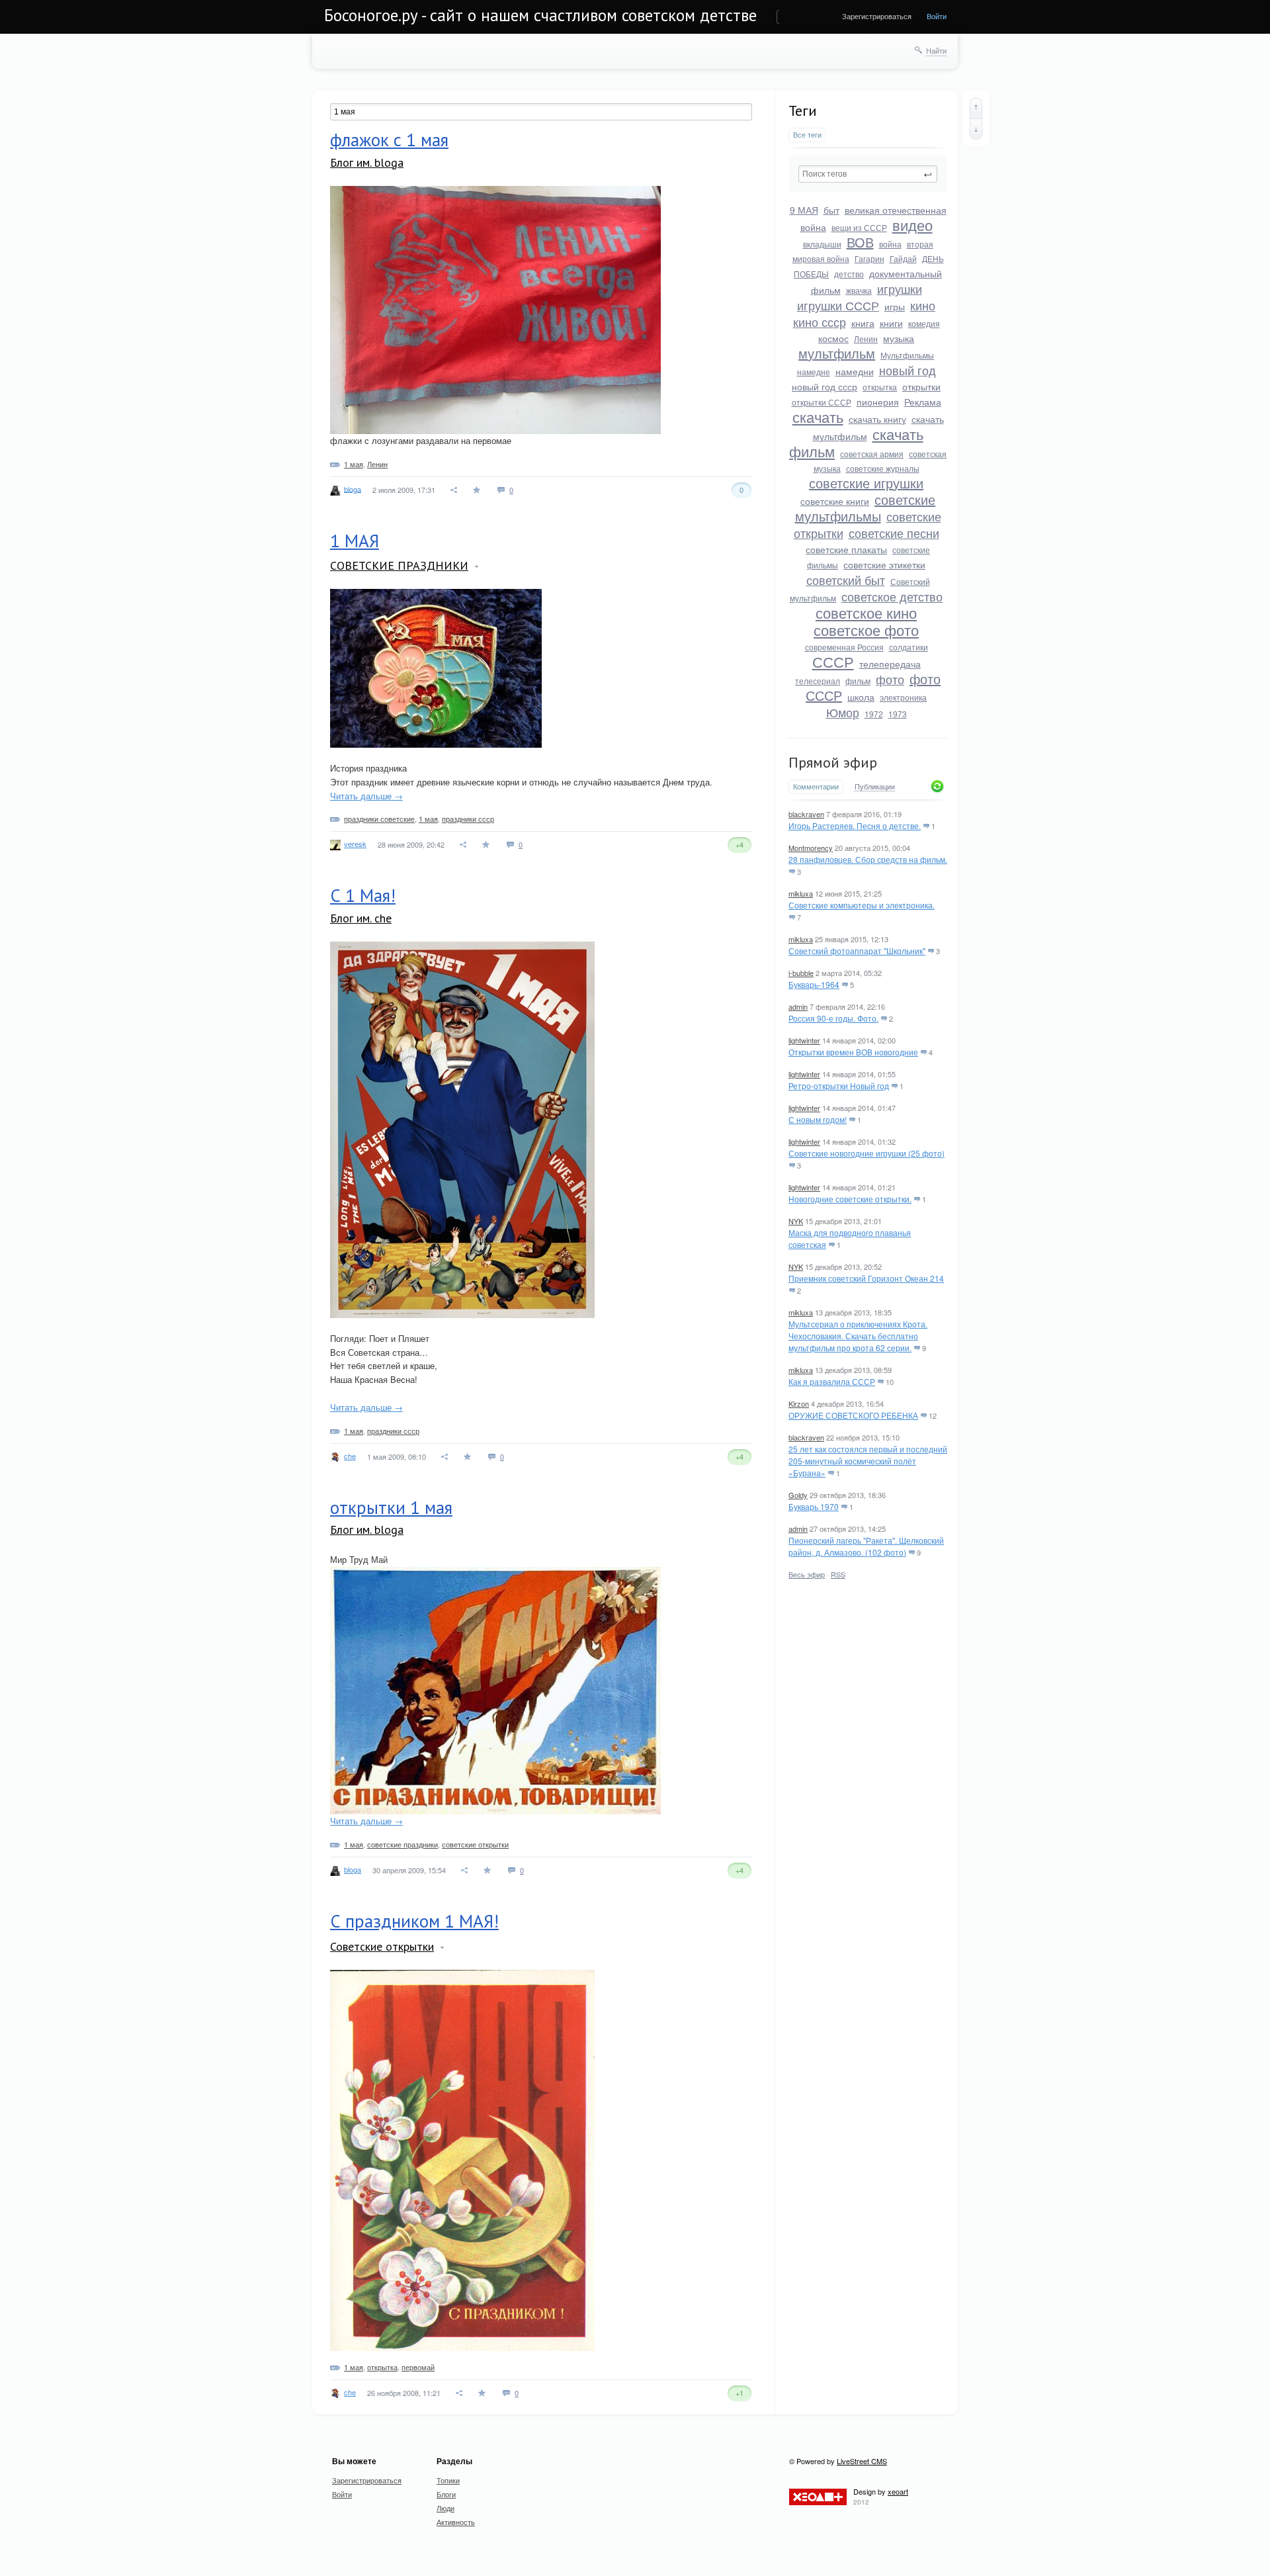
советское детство (892, 596)
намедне (814, 372)
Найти (936, 50)
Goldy (798, 1495)
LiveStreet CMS (862, 2461)
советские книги (835, 501)
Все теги (807, 135)
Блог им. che (361, 918)
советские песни (894, 533)
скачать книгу (877, 419)
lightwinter (804, 1040)
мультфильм (837, 353)
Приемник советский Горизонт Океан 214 (866, 1278)
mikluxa (801, 893)
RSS (838, 1574)
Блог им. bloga (367, 162)
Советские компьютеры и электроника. (862, 905)
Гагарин (869, 258)
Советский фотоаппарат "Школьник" (857, 951)
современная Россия (844, 647)
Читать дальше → (366, 796)
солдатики (909, 647)
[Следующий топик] (976, 129)
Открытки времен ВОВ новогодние (853, 1052)
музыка (899, 338)
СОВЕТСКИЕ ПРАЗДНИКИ (399, 565)
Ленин (866, 338)
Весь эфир (807, 1574)
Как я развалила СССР (832, 1381)
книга (863, 323)
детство (849, 274)
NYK (796, 1221)
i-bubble (801, 973)
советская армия (872, 454)
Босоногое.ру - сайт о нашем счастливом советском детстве (540, 15)
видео (912, 225)
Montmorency (811, 848)
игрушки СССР (838, 305)
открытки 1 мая (391, 1507)
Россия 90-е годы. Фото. (833, 1018)
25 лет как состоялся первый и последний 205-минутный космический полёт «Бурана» (868, 1461)
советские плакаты (846, 549)
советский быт (846, 580)
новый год (908, 370)
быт (831, 210)
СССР (833, 661)
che (350, 1456)
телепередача (890, 664)
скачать (818, 417)
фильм (858, 681)
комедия (924, 323)
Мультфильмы (907, 355)
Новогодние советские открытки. (850, 1199)
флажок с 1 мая (389, 140)
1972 (874, 714)
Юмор (843, 712)
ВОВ (860, 242)
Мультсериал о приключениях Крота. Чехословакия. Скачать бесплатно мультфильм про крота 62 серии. (858, 1336)
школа (861, 697)
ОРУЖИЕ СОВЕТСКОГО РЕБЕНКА (853, 1415)
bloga (353, 488)
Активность (456, 2522)
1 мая (354, 464)
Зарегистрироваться (877, 16)
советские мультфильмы (866, 508)
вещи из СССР (859, 227)
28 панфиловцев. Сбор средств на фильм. (868, 859)
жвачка (859, 290)
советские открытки (475, 1844)
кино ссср (820, 322)
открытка (880, 387)
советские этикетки (884, 564)
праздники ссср (468, 819)
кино (923, 305)
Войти (937, 16)
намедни (855, 371)
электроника (903, 697)
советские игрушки (866, 483)
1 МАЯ (355, 541)
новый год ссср (825, 386)
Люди (445, 2508)
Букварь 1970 (814, 1506)
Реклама (923, 402)
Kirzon (799, 1403)
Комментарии (816, 786)
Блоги (446, 2494)
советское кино (866, 612)
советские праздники (402, 1844)
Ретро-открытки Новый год (839, 1086)
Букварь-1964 (814, 984)
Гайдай (903, 258)
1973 (898, 714)
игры (895, 306)
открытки (921, 386)
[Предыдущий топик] (976, 108)
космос (833, 338)
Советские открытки (382, 1946)
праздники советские (379, 819)
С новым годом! (818, 1119)
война (890, 244)
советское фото (866, 630)
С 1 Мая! (363, 895)
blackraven (806, 814)
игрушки (900, 289)
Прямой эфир (833, 762)
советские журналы (883, 468)
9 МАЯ (804, 210)
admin (798, 1006)
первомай (418, 2367)
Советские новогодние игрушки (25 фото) (867, 1153)
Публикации (875, 787)
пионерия (878, 402)
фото (890, 679)
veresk (355, 844)
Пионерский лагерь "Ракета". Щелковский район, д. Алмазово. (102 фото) (866, 1546)
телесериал (818, 681)
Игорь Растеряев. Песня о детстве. (855, 825)
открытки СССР (822, 402)
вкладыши (822, 244)
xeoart (898, 2491)
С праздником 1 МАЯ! (414, 1921)
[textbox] (868, 174)
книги (891, 323)
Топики (448, 2480)
